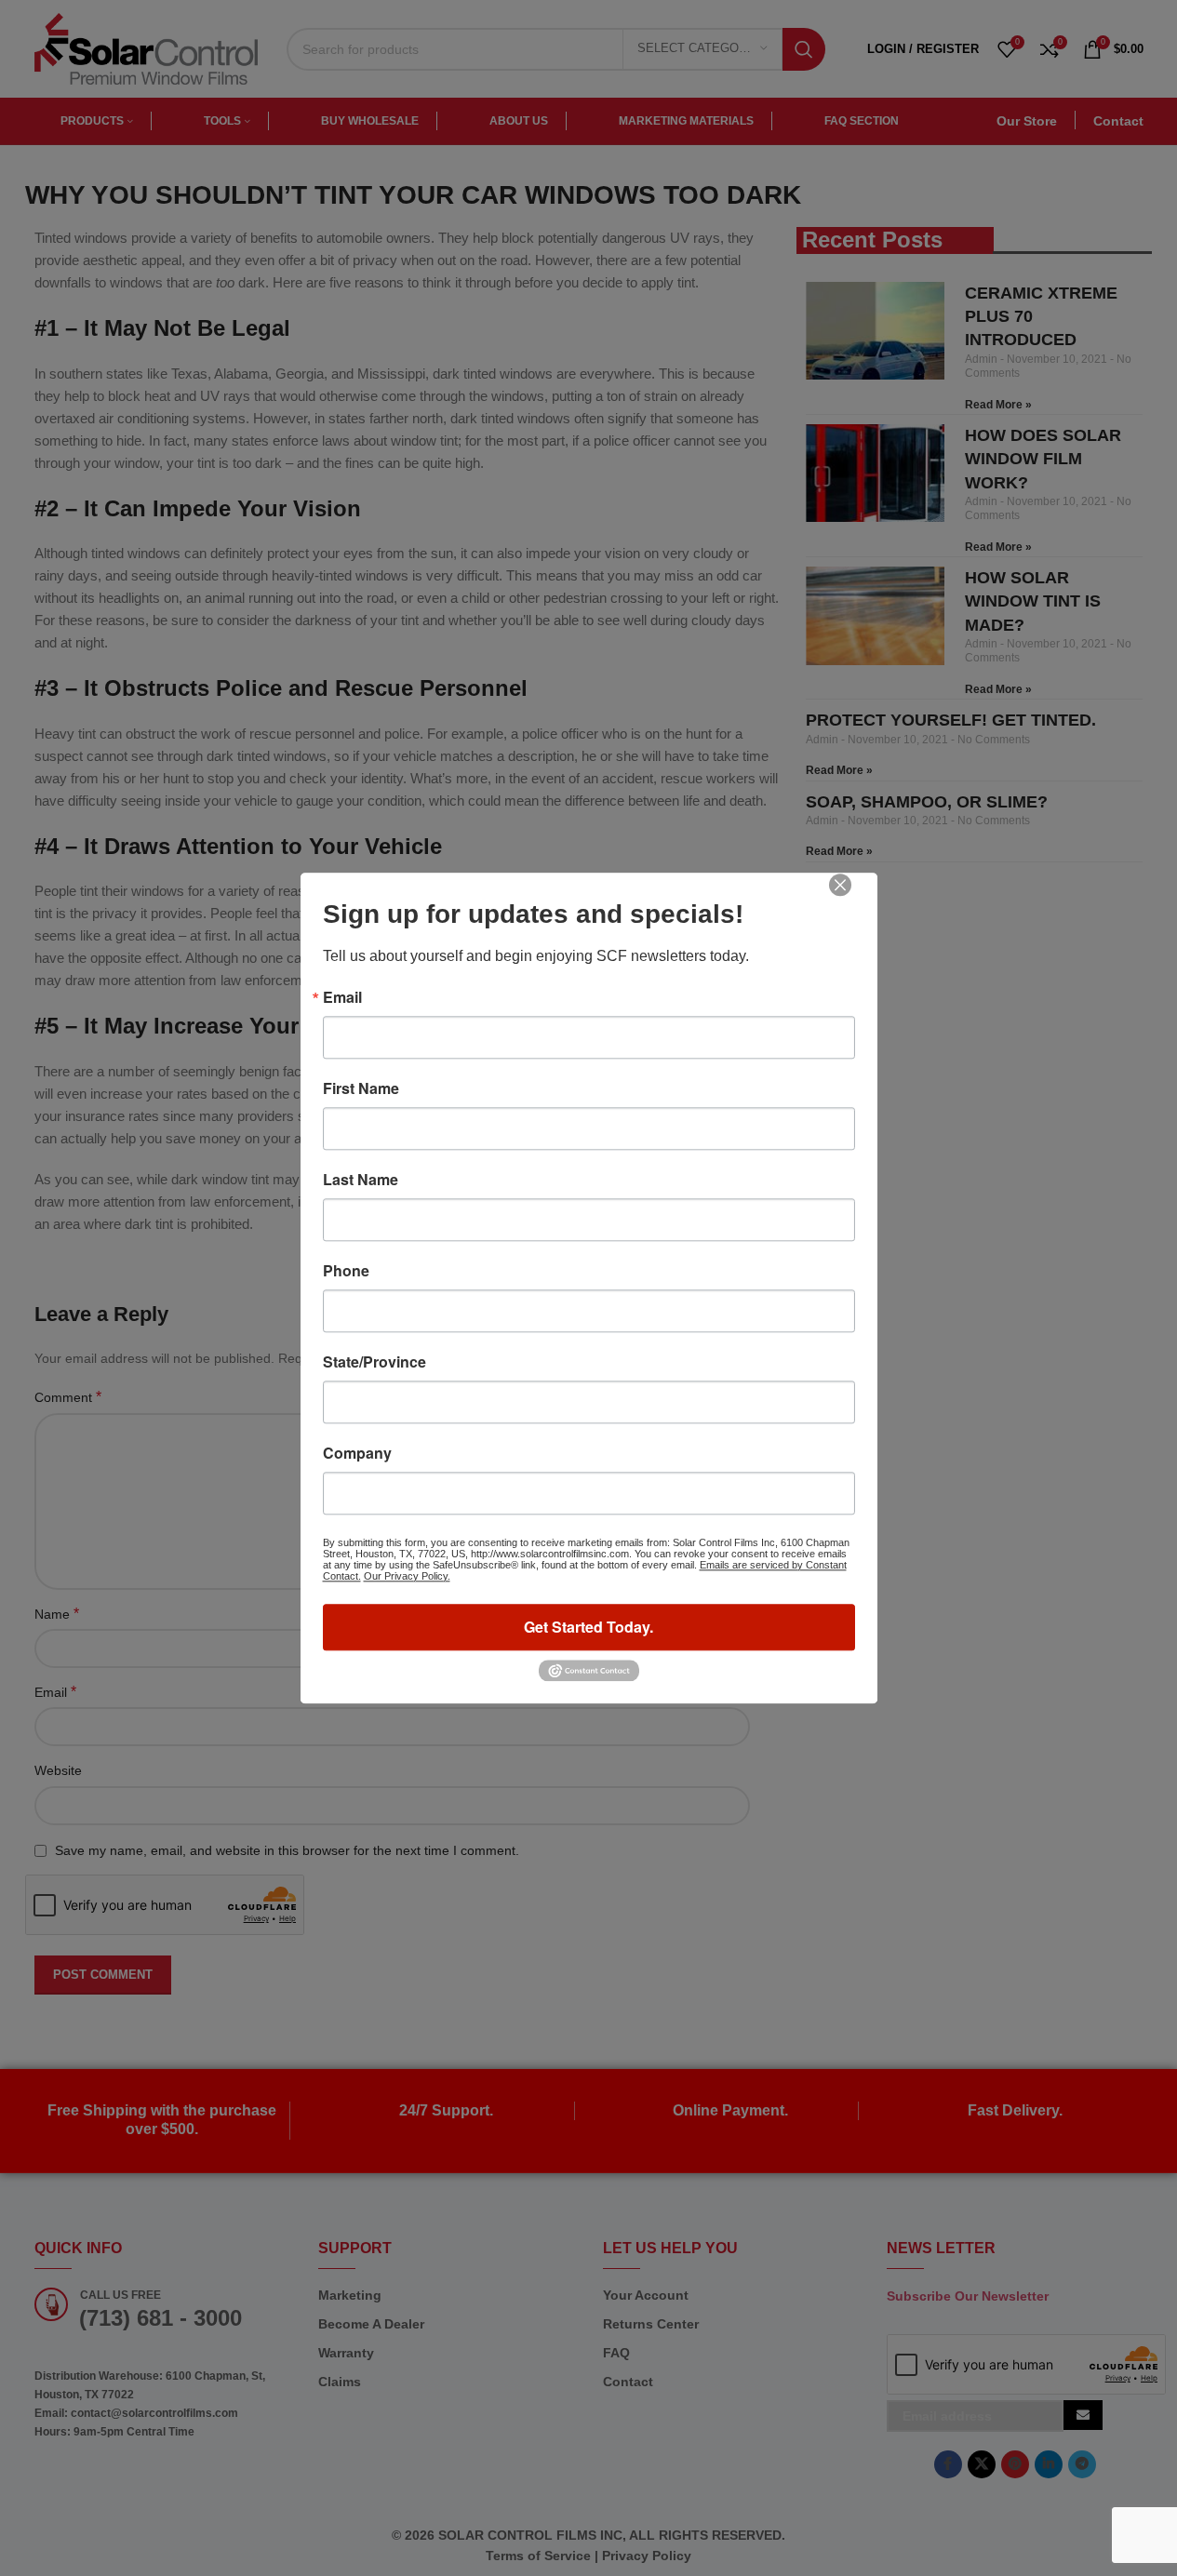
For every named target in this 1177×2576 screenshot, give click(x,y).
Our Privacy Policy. (407, 1576)
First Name (361, 1088)
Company (357, 1453)
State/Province (374, 1362)
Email (342, 997)
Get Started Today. (588, 1627)
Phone (346, 1271)
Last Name (361, 1180)
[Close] (853, 898)
